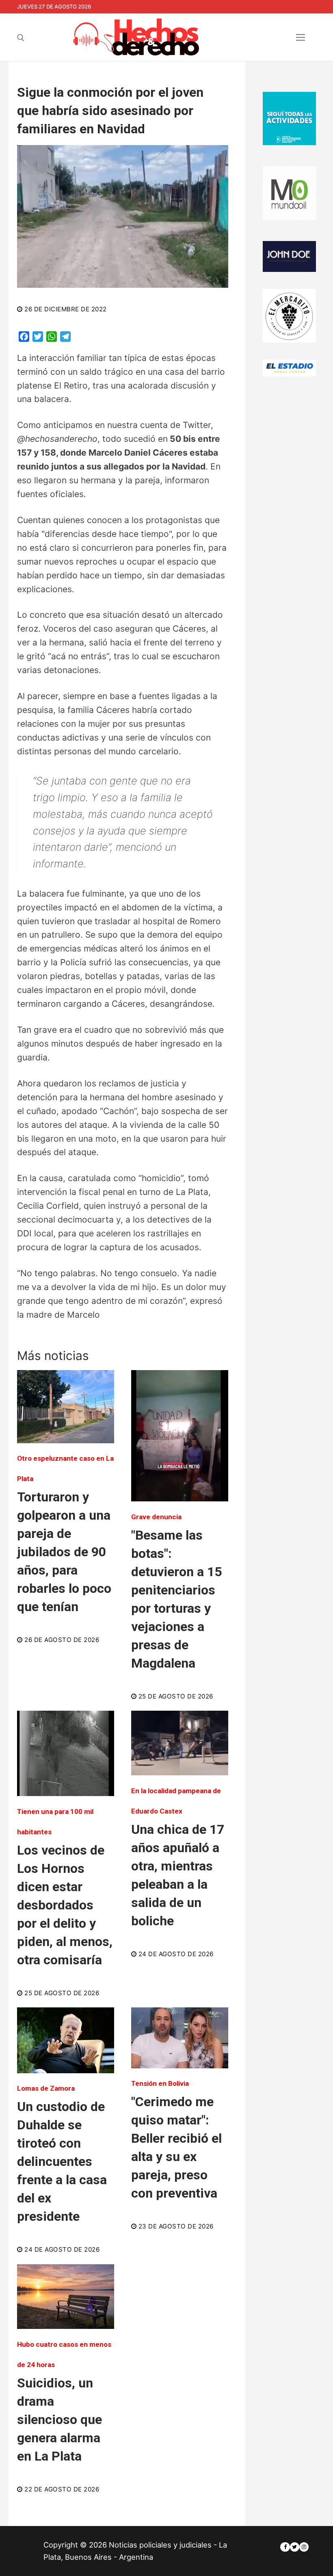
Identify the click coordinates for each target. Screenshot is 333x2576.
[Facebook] (285, 2547)
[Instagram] (304, 2547)
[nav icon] (300, 37)
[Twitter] (295, 2547)
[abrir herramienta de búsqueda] (21, 38)
